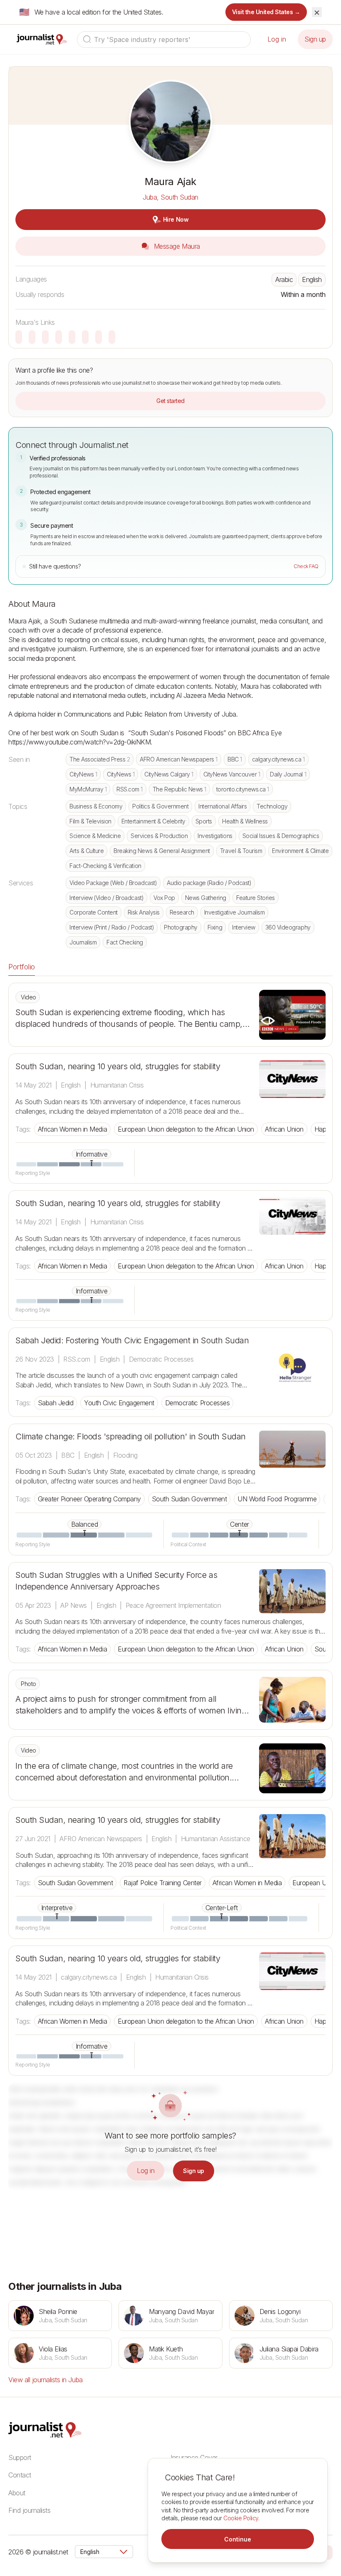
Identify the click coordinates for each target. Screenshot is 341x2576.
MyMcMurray (88, 789)
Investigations (215, 836)
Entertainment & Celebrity (153, 821)
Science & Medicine (95, 836)
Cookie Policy (241, 2518)
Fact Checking (125, 942)
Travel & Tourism (241, 851)
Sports (204, 821)
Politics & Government (160, 806)
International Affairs (222, 806)
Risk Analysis (144, 912)
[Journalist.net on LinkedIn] (329, 2552)
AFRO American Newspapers (179, 759)
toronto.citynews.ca (243, 789)
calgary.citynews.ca (278, 759)
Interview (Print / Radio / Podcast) (112, 927)
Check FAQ (306, 566)
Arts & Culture (86, 851)
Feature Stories (256, 898)
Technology (272, 806)
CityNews (83, 774)
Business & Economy (96, 806)
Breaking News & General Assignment (162, 851)
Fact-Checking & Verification (105, 866)
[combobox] (164, 40)
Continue (238, 2539)
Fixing (215, 927)
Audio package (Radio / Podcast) (209, 883)
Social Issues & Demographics (281, 836)
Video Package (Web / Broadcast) (113, 883)
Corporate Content (94, 912)
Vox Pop (164, 898)
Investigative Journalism (234, 912)
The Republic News (179, 789)
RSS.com (130, 789)
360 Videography (288, 927)
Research (182, 912)
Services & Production (159, 836)
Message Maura (176, 246)
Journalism (83, 942)
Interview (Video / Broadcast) (106, 898)
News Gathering (206, 898)
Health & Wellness (245, 821)
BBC (235, 759)
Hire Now (176, 219)
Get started (170, 401)
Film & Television (90, 821)
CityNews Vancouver (232, 774)
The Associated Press (100, 759)
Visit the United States (266, 12)
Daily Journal (288, 774)
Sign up (315, 39)
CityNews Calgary (169, 774)
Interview (244, 927)
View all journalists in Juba (46, 2380)
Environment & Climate (300, 851)
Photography (181, 927)
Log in (277, 39)
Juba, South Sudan (170, 197)
